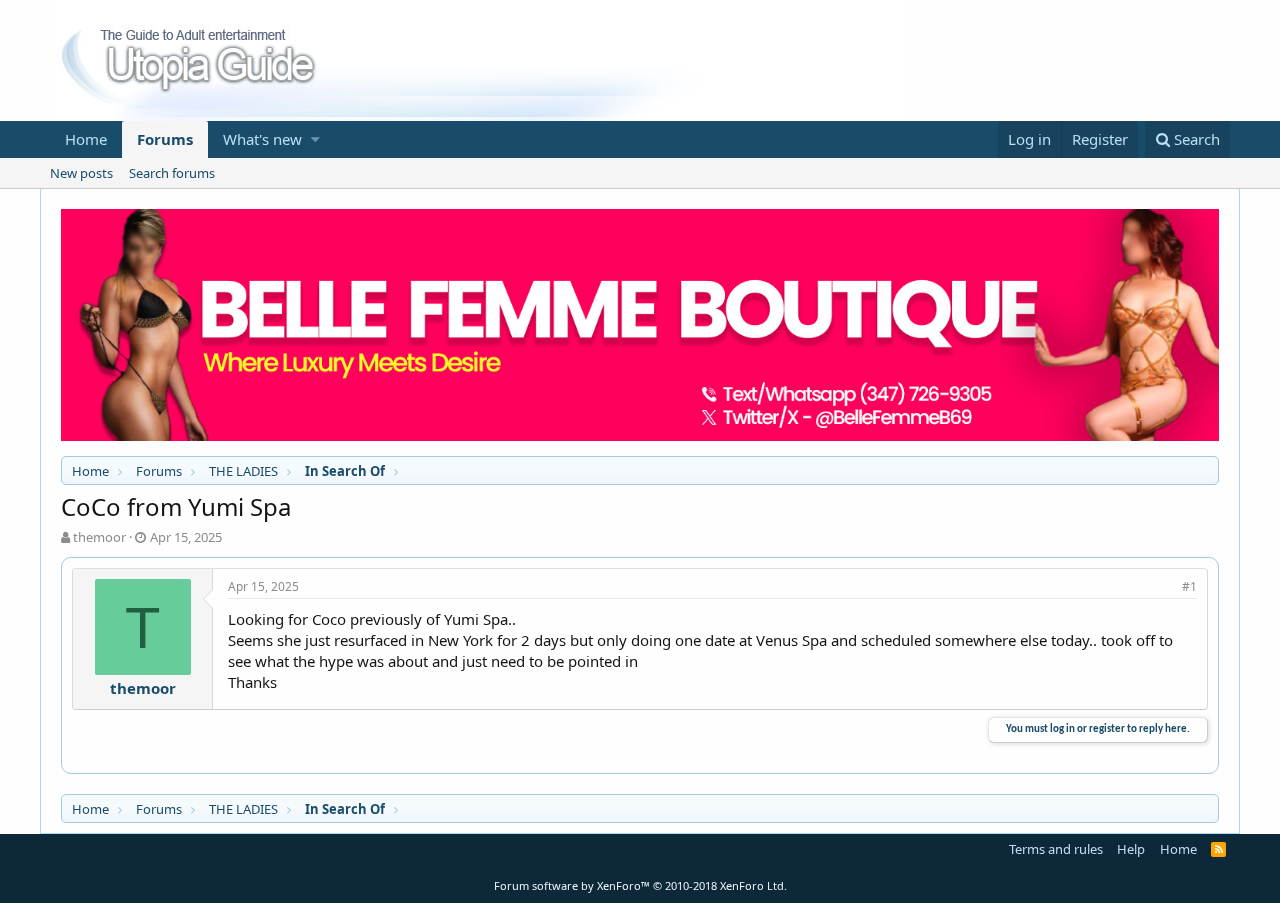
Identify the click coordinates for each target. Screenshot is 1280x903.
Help (1131, 849)
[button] (315, 139)
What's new (262, 139)
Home (86, 139)
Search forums (172, 173)
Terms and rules (1056, 849)
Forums (165, 139)
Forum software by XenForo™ (640, 885)
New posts (81, 173)
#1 (1189, 586)
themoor (99, 537)
